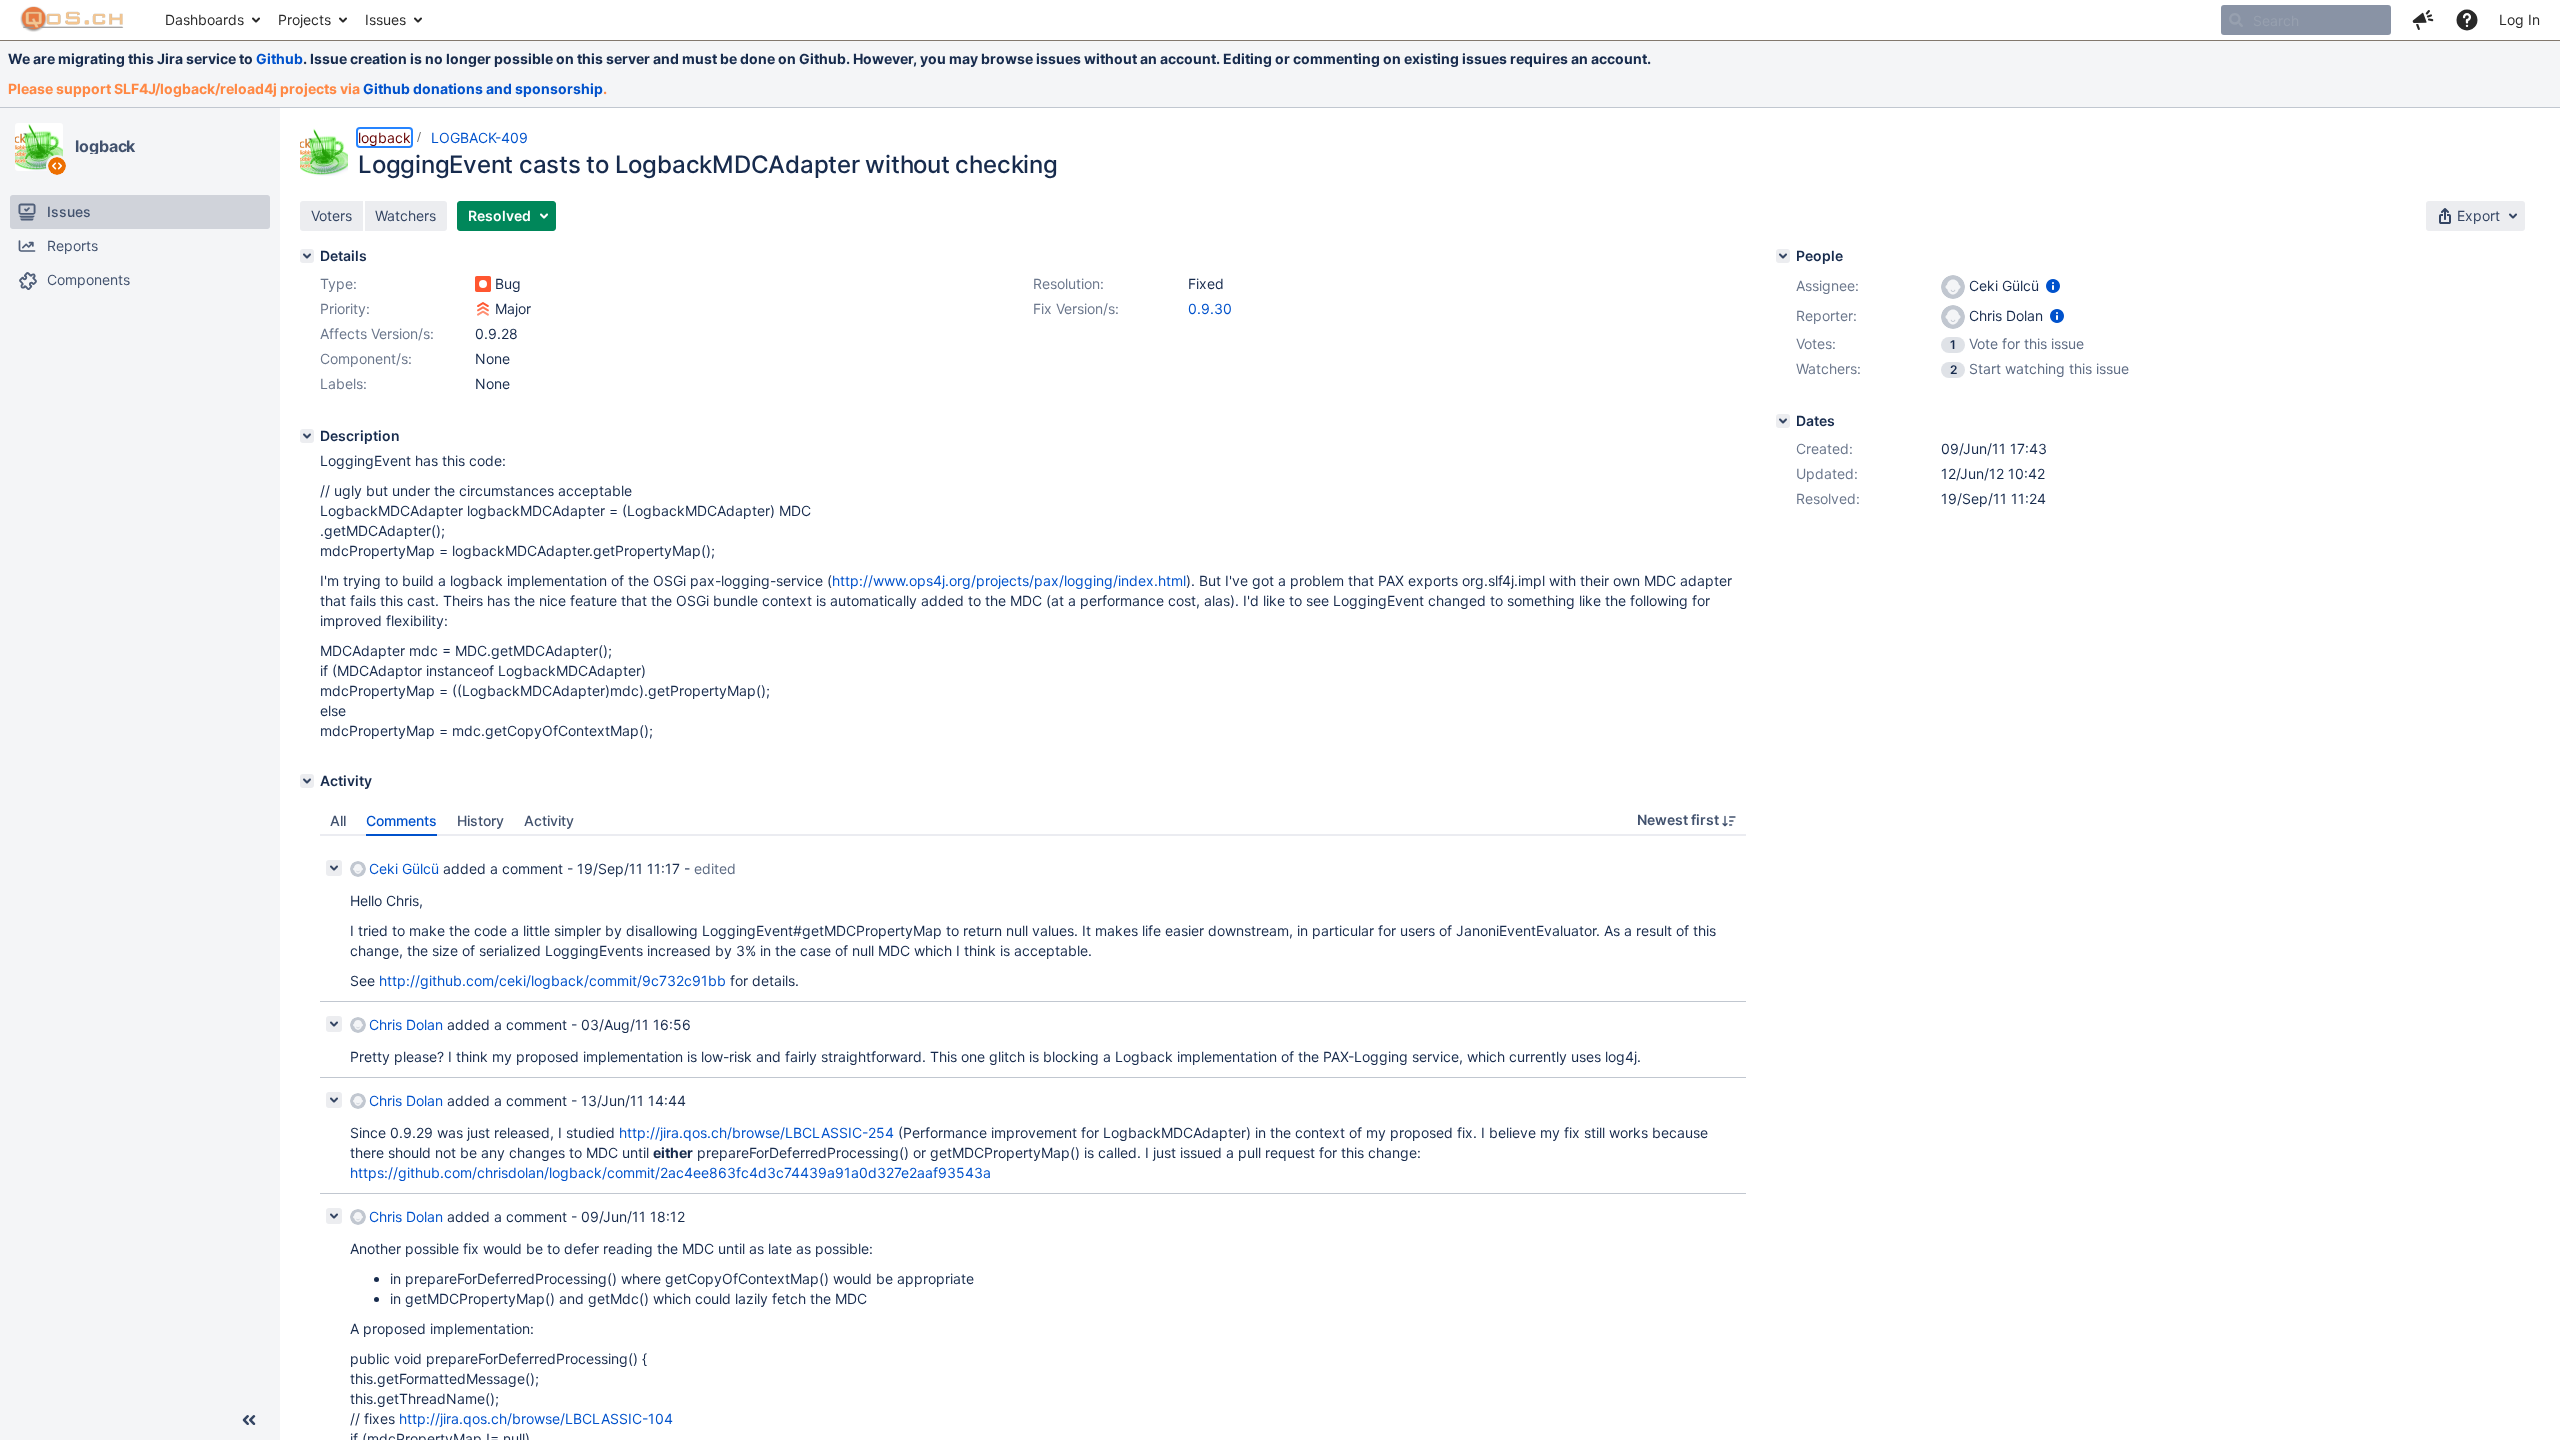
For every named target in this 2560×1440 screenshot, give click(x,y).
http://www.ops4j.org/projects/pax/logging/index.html (1009, 580)
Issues (385, 19)
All (338, 820)
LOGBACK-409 (479, 137)
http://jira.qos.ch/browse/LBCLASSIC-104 (536, 1418)
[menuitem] (211, 20)
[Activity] (307, 781)
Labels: (343, 383)
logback (105, 146)
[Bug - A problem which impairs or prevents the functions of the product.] (483, 284)
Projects (304, 19)
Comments (401, 820)
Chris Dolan (406, 1024)
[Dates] (1783, 421)
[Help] (2467, 20)
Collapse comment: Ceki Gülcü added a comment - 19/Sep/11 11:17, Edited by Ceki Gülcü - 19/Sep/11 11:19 (334, 868)
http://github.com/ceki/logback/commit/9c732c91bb (552, 980)
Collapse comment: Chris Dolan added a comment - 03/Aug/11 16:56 (334, 1024)
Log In (2519, 19)
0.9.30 (1210, 308)
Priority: (345, 308)
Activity (549, 820)
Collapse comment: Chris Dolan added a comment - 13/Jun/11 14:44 (334, 1100)
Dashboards (204, 19)
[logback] (39, 147)
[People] (1783, 256)
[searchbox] (2306, 20)
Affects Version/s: (377, 333)
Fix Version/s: (1076, 308)
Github (279, 58)
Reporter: (1826, 315)
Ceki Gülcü (404, 868)
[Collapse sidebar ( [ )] (249, 1420)
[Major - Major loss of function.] (483, 309)
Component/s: (366, 358)
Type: (338, 283)
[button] (2423, 20)
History (480, 820)
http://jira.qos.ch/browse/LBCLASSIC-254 (756, 1132)
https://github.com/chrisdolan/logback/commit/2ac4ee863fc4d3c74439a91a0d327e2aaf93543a (670, 1172)
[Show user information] (2053, 285)
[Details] (307, 256)
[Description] (307, 436)
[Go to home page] (72, 20)
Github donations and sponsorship (483, 88)
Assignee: (1827, 285)
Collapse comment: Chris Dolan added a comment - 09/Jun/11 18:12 (334, 1216)
